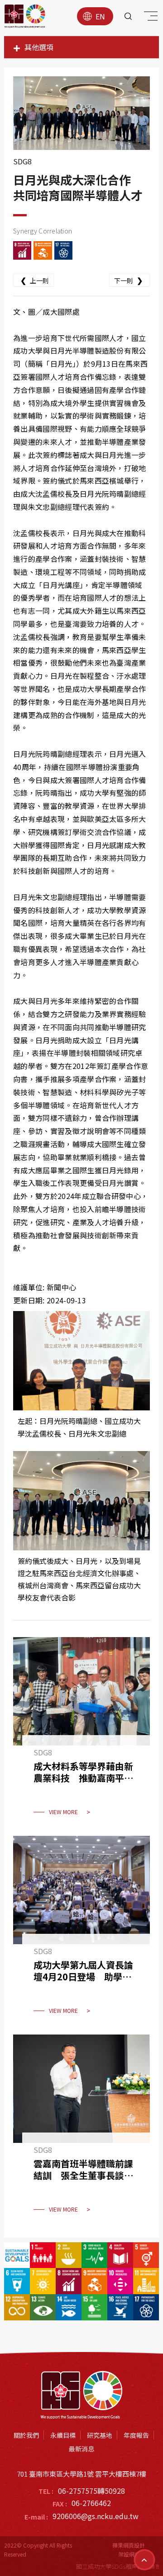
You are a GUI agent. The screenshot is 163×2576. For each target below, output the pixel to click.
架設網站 (129, 2554)
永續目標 (63, 2435)
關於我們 (26, 2435)
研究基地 (100, 2435)
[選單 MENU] (149, 18)
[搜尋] (128, 16)
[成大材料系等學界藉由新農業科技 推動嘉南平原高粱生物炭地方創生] (81, 1732)
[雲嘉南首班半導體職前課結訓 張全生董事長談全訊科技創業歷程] (81, 2129)
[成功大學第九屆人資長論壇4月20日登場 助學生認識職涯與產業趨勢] (81, 1931)
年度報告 (136, 2435)
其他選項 (39, 47)
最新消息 (81, 2449)
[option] (81, 113)
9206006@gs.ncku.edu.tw (96, 2516)
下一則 (128, 280)
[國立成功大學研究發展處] (25, 16)
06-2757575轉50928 (91, 2491)
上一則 (35, 280)
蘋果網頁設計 (129, 2545)
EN (100, 16)
